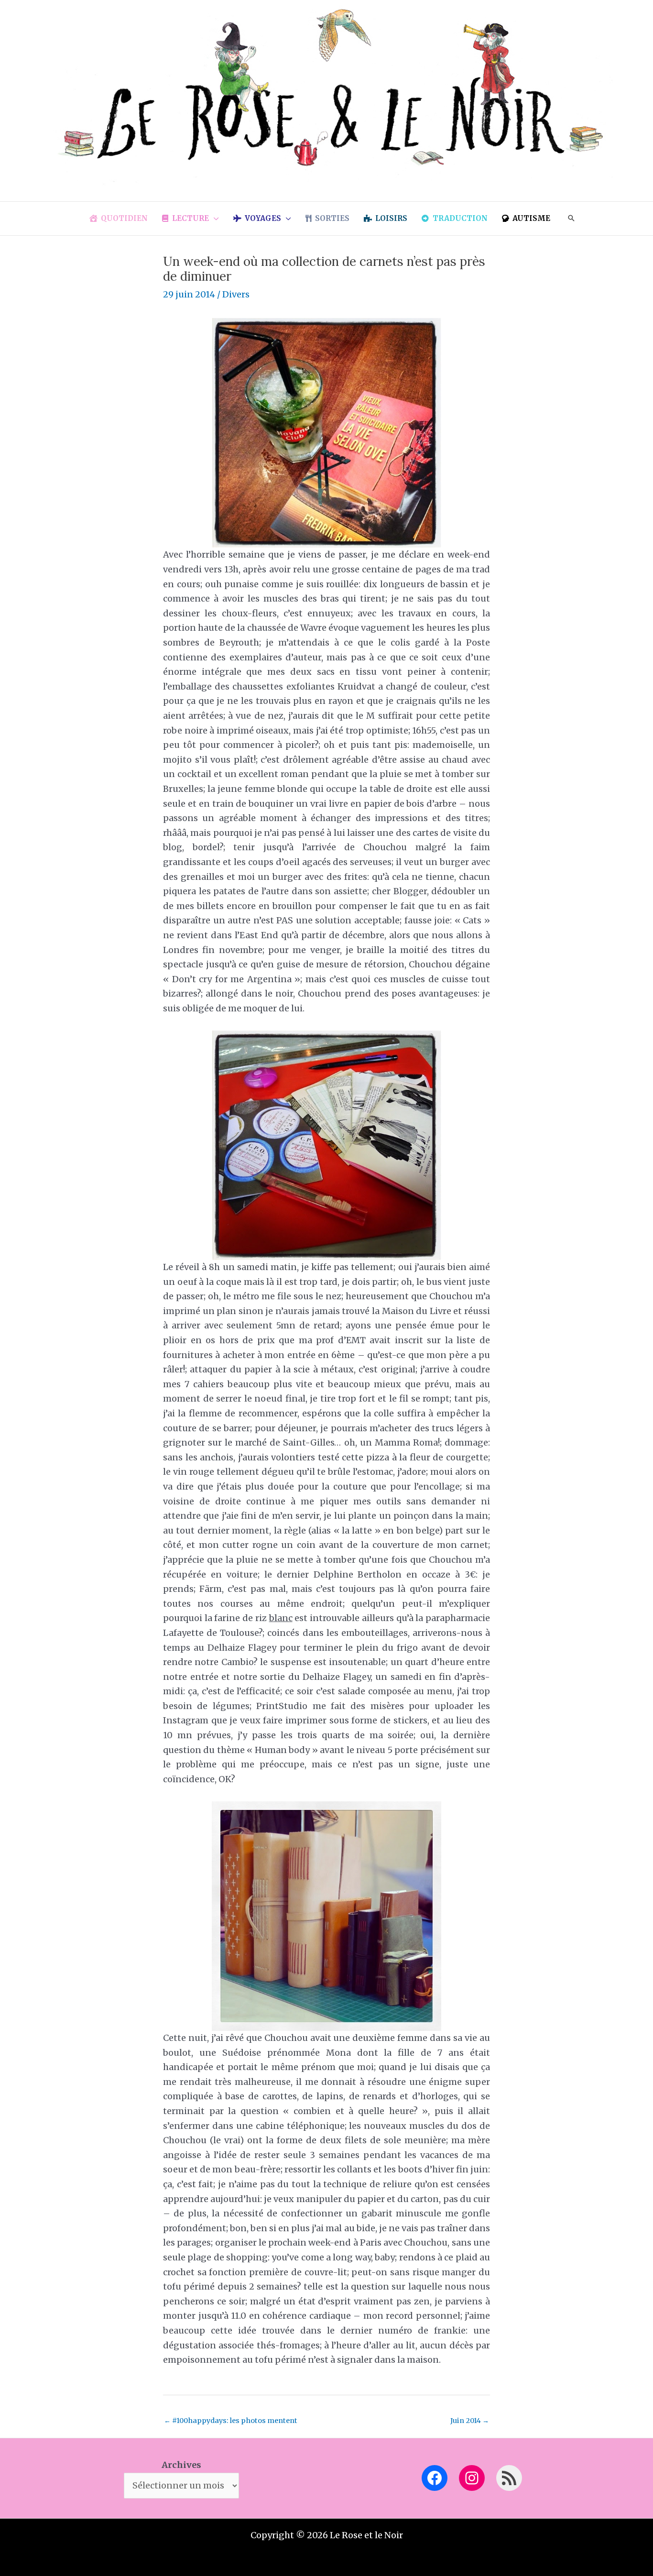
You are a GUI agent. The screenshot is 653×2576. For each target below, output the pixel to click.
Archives (181, 2465)
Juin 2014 (470, 2421)
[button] (214, 219)
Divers (236, 294)
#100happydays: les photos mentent (231, 2421)
